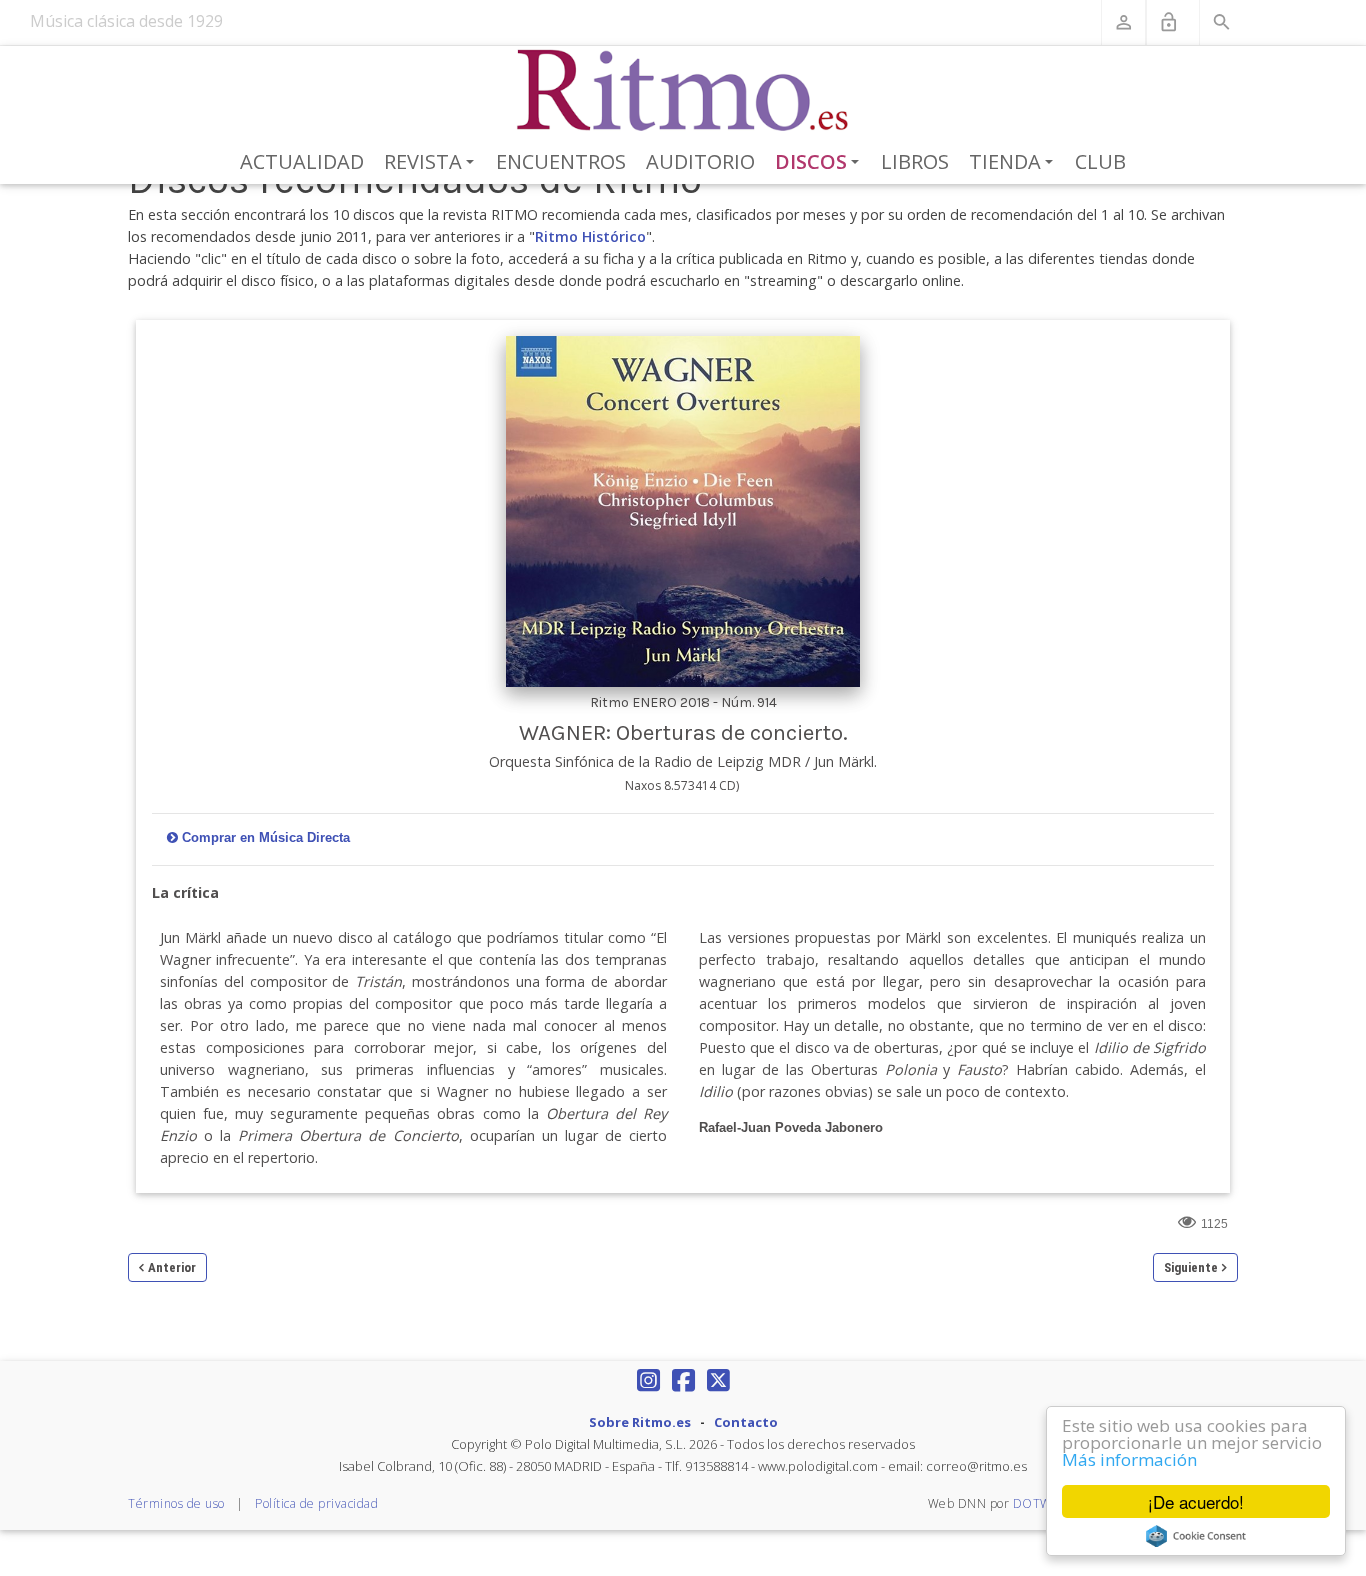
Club (1100, 161)
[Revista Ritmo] (683, 91)
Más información (1129, 1459)
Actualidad (302, 161)
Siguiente (1191, 1267)
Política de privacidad (316, 1503)
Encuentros (561, 161)
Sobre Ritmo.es (640, 1422)
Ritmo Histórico (590, 236)
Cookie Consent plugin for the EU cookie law (1196, 1536)
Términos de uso (176, 1503)
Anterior (172, 1267)
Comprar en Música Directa (266, 837)
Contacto (746, 1422)
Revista (432, 163)
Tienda (1014, 163)
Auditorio (700, 161)
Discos (821, 163)
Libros (915, 161)
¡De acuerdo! (1196, 1501)
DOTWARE (1044, 1503)
